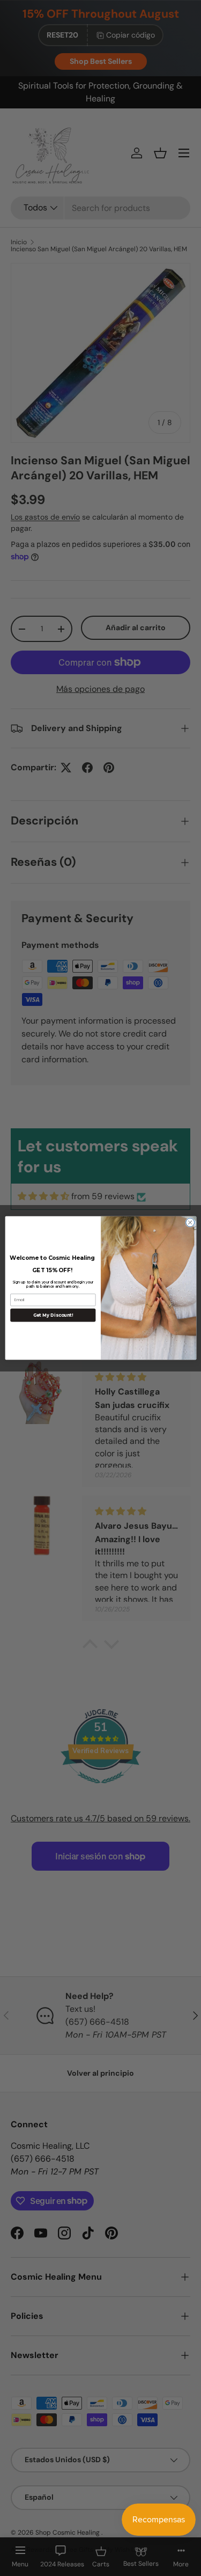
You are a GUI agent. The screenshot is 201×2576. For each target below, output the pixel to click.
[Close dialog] (190, 1222)
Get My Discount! (53, 1315)
